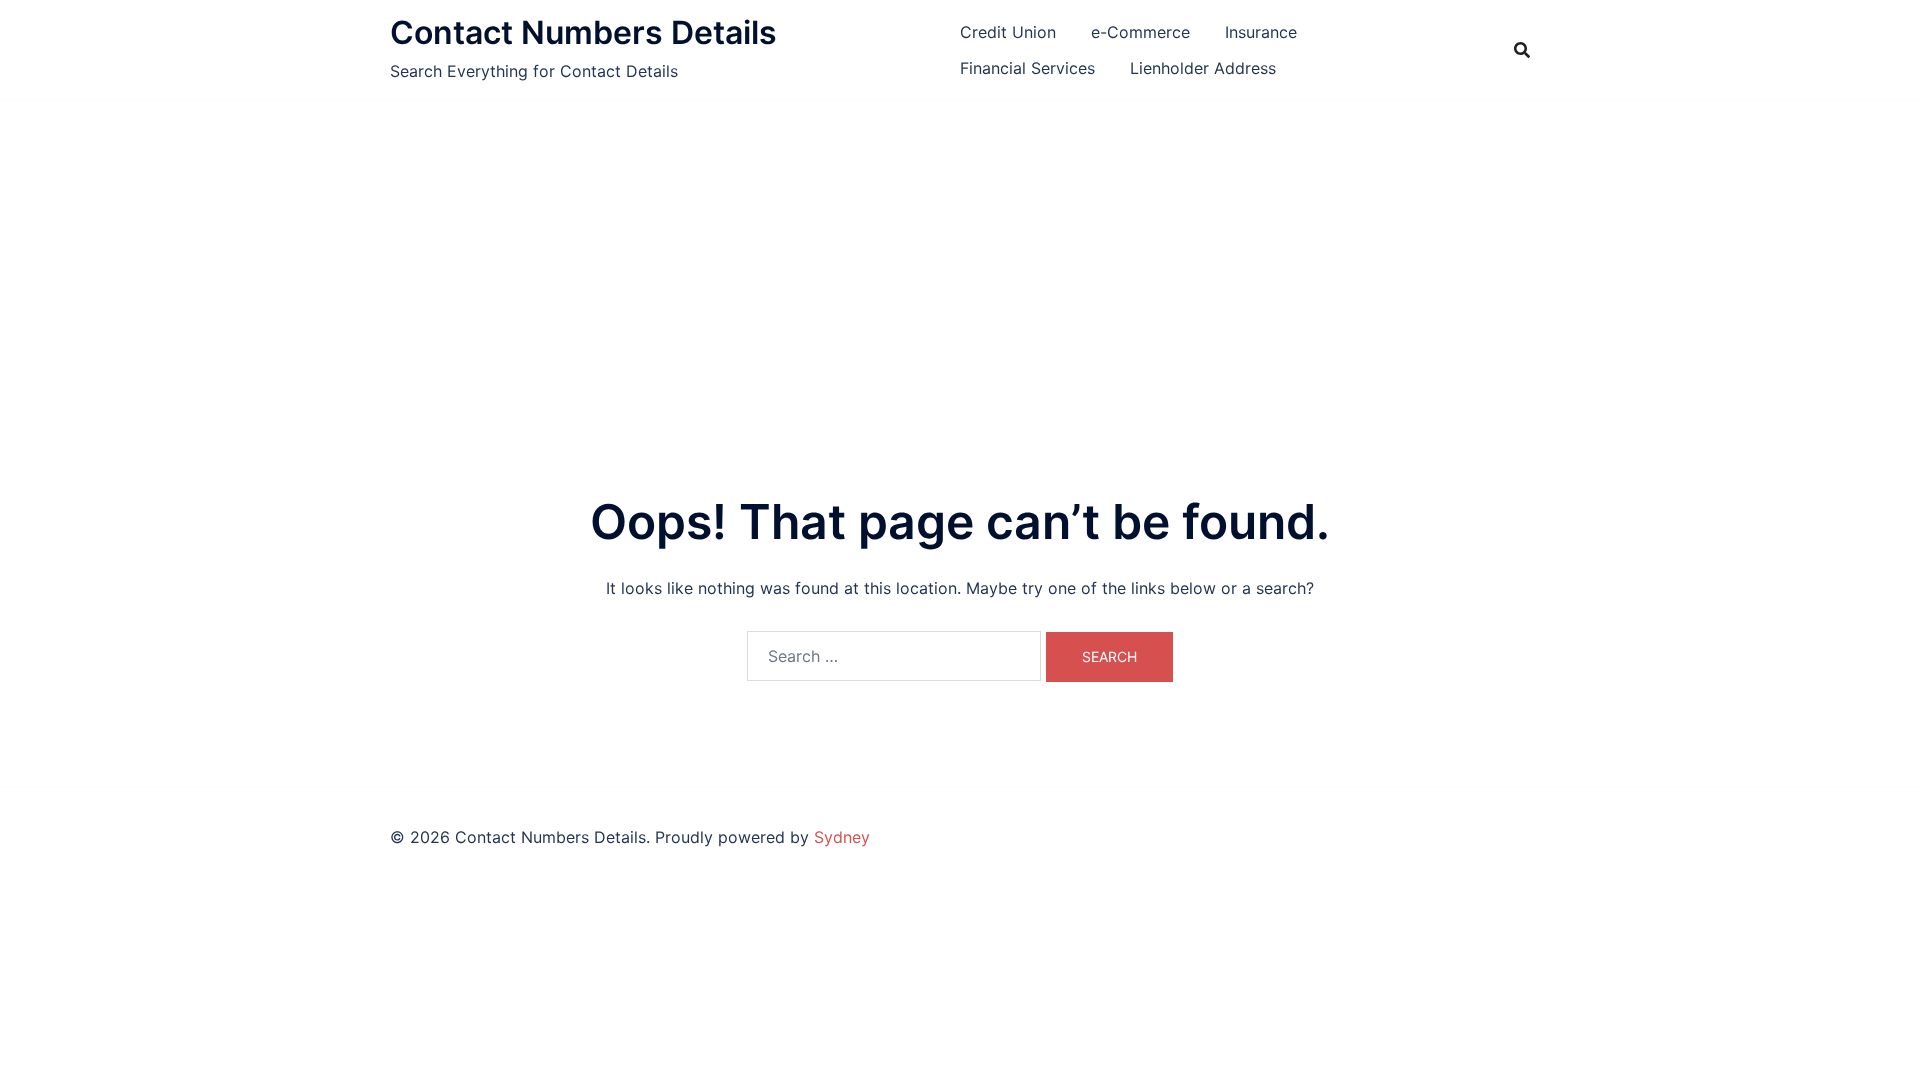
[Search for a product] (1522, 50)
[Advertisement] (960, 250)
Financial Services (1027, 68)
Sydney (842, 837)
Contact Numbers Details (583, 32)
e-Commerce (1140, 32)
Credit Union (1008, 32)
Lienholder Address (1203, 68)
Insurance (1261, 32)
